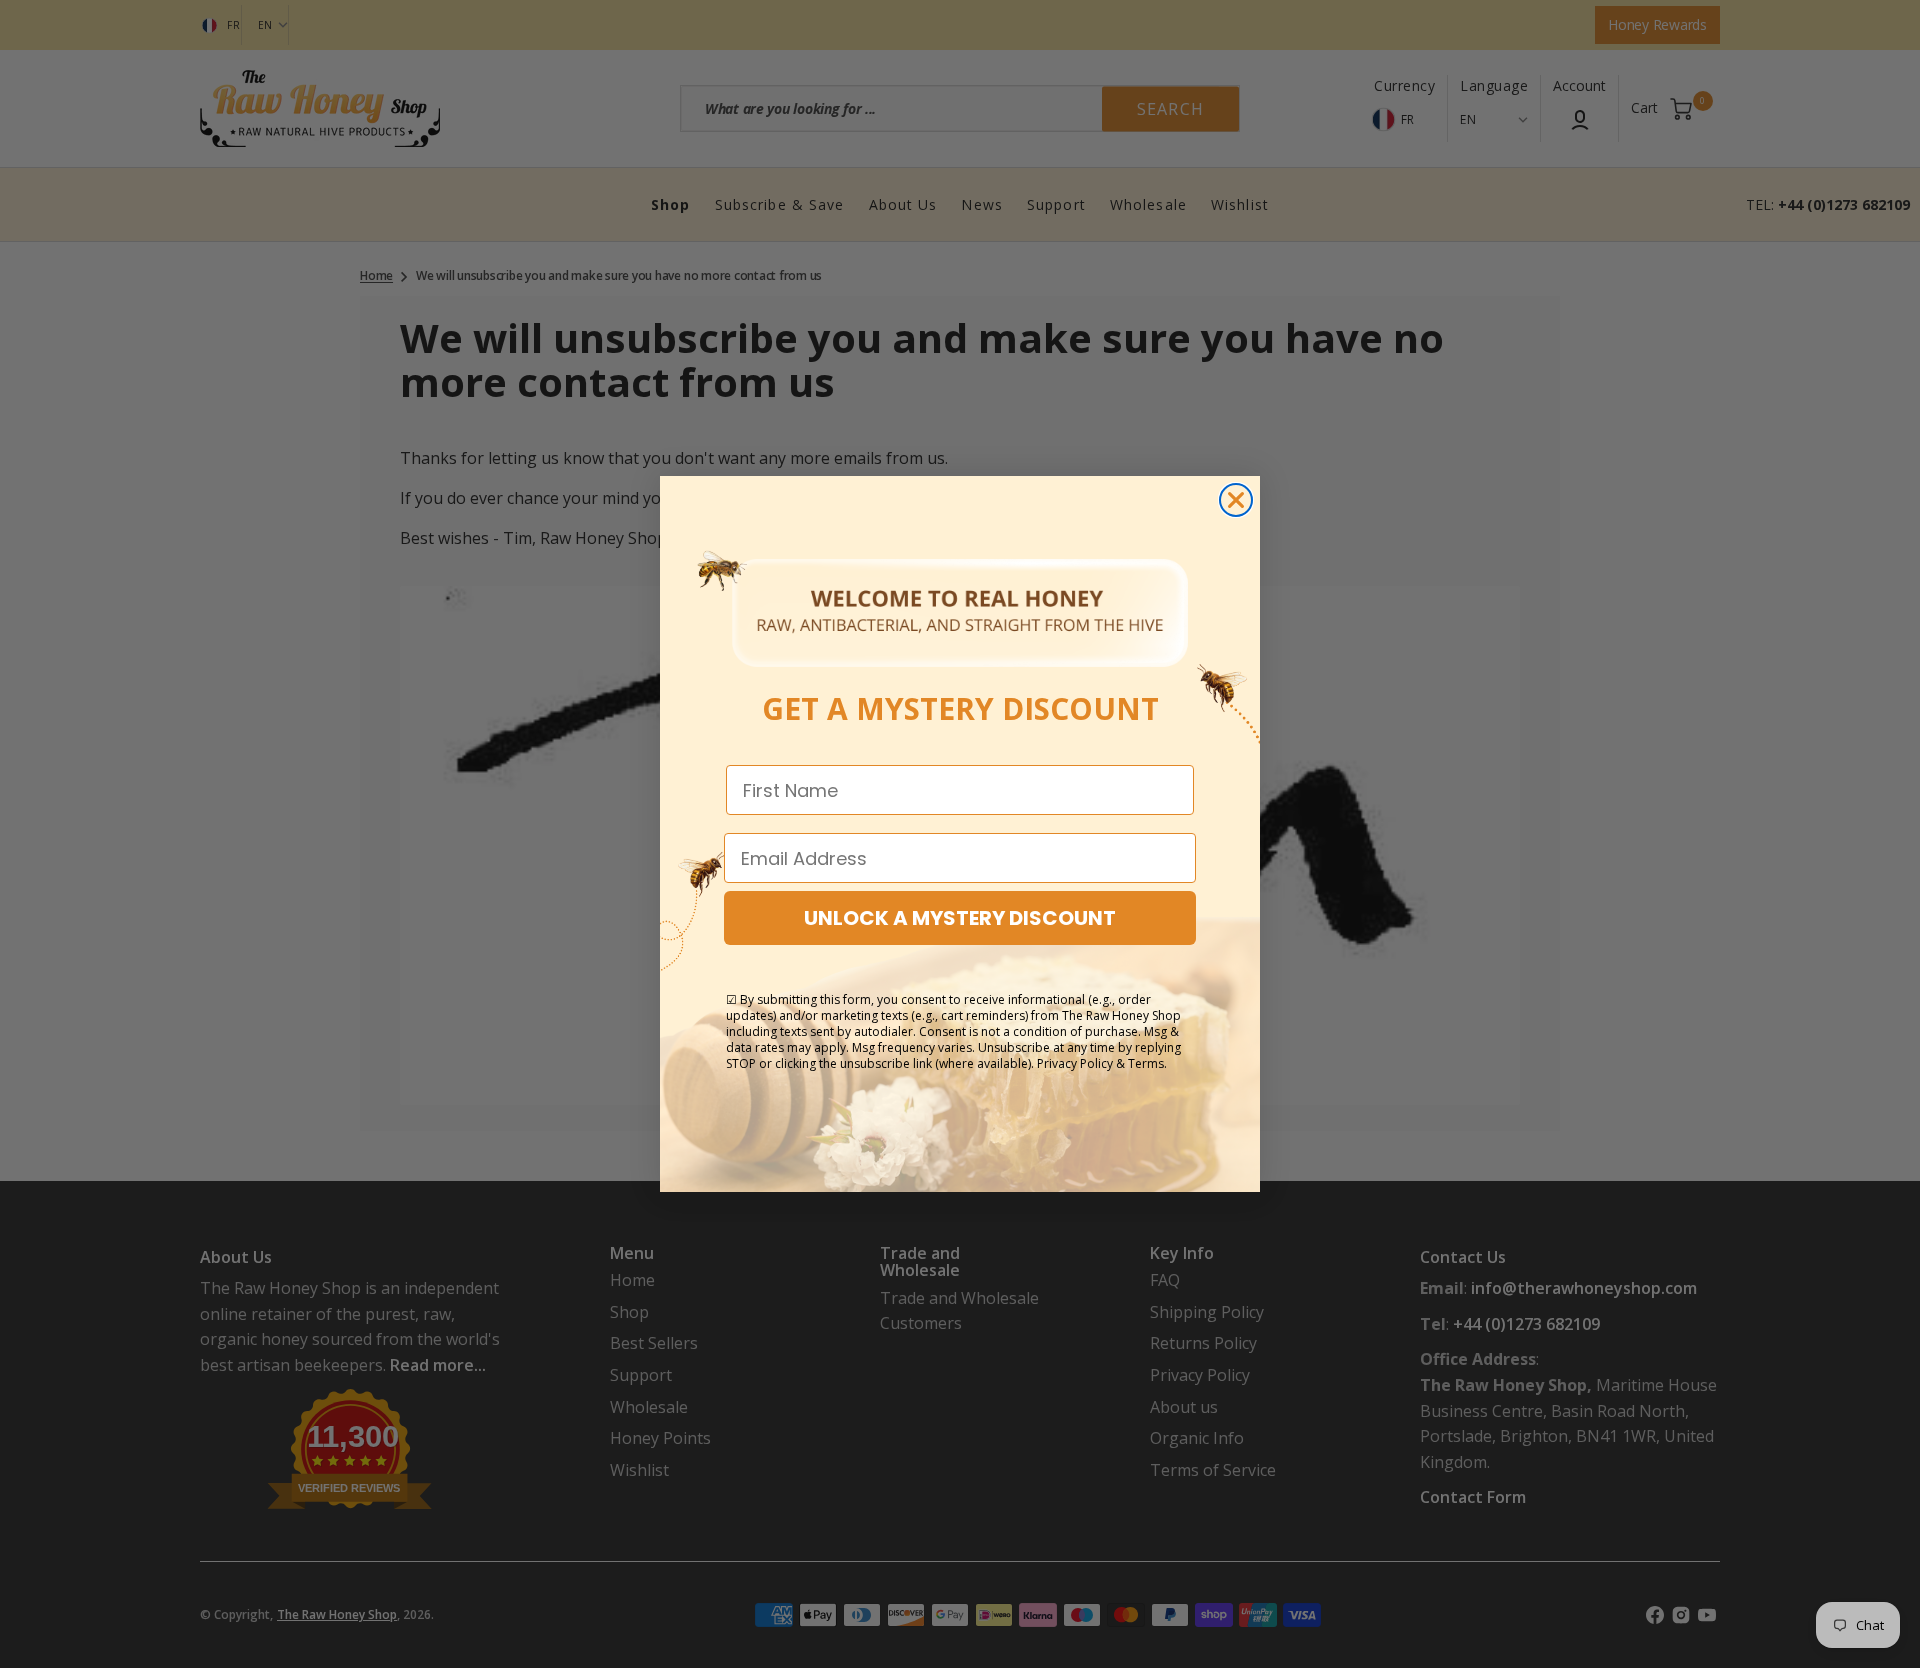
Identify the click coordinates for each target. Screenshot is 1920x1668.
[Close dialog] (1236, 500)
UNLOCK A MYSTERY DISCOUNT (960, 918)
